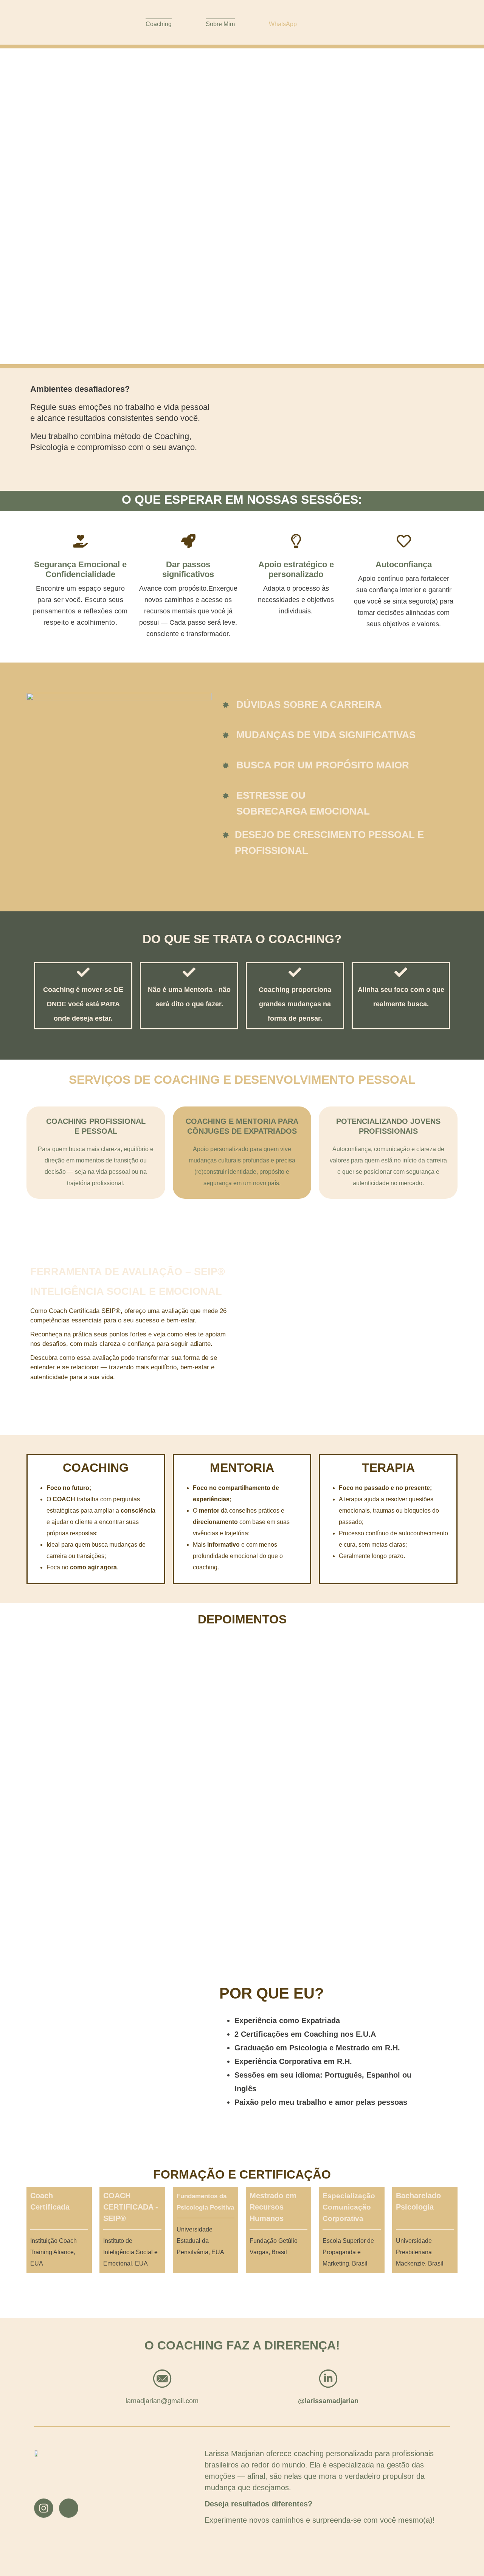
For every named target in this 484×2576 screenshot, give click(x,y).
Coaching (159, 24)
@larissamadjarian (328, 2401)
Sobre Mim (220, 24)
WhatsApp (283, 24)
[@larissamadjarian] (328, 2380)
